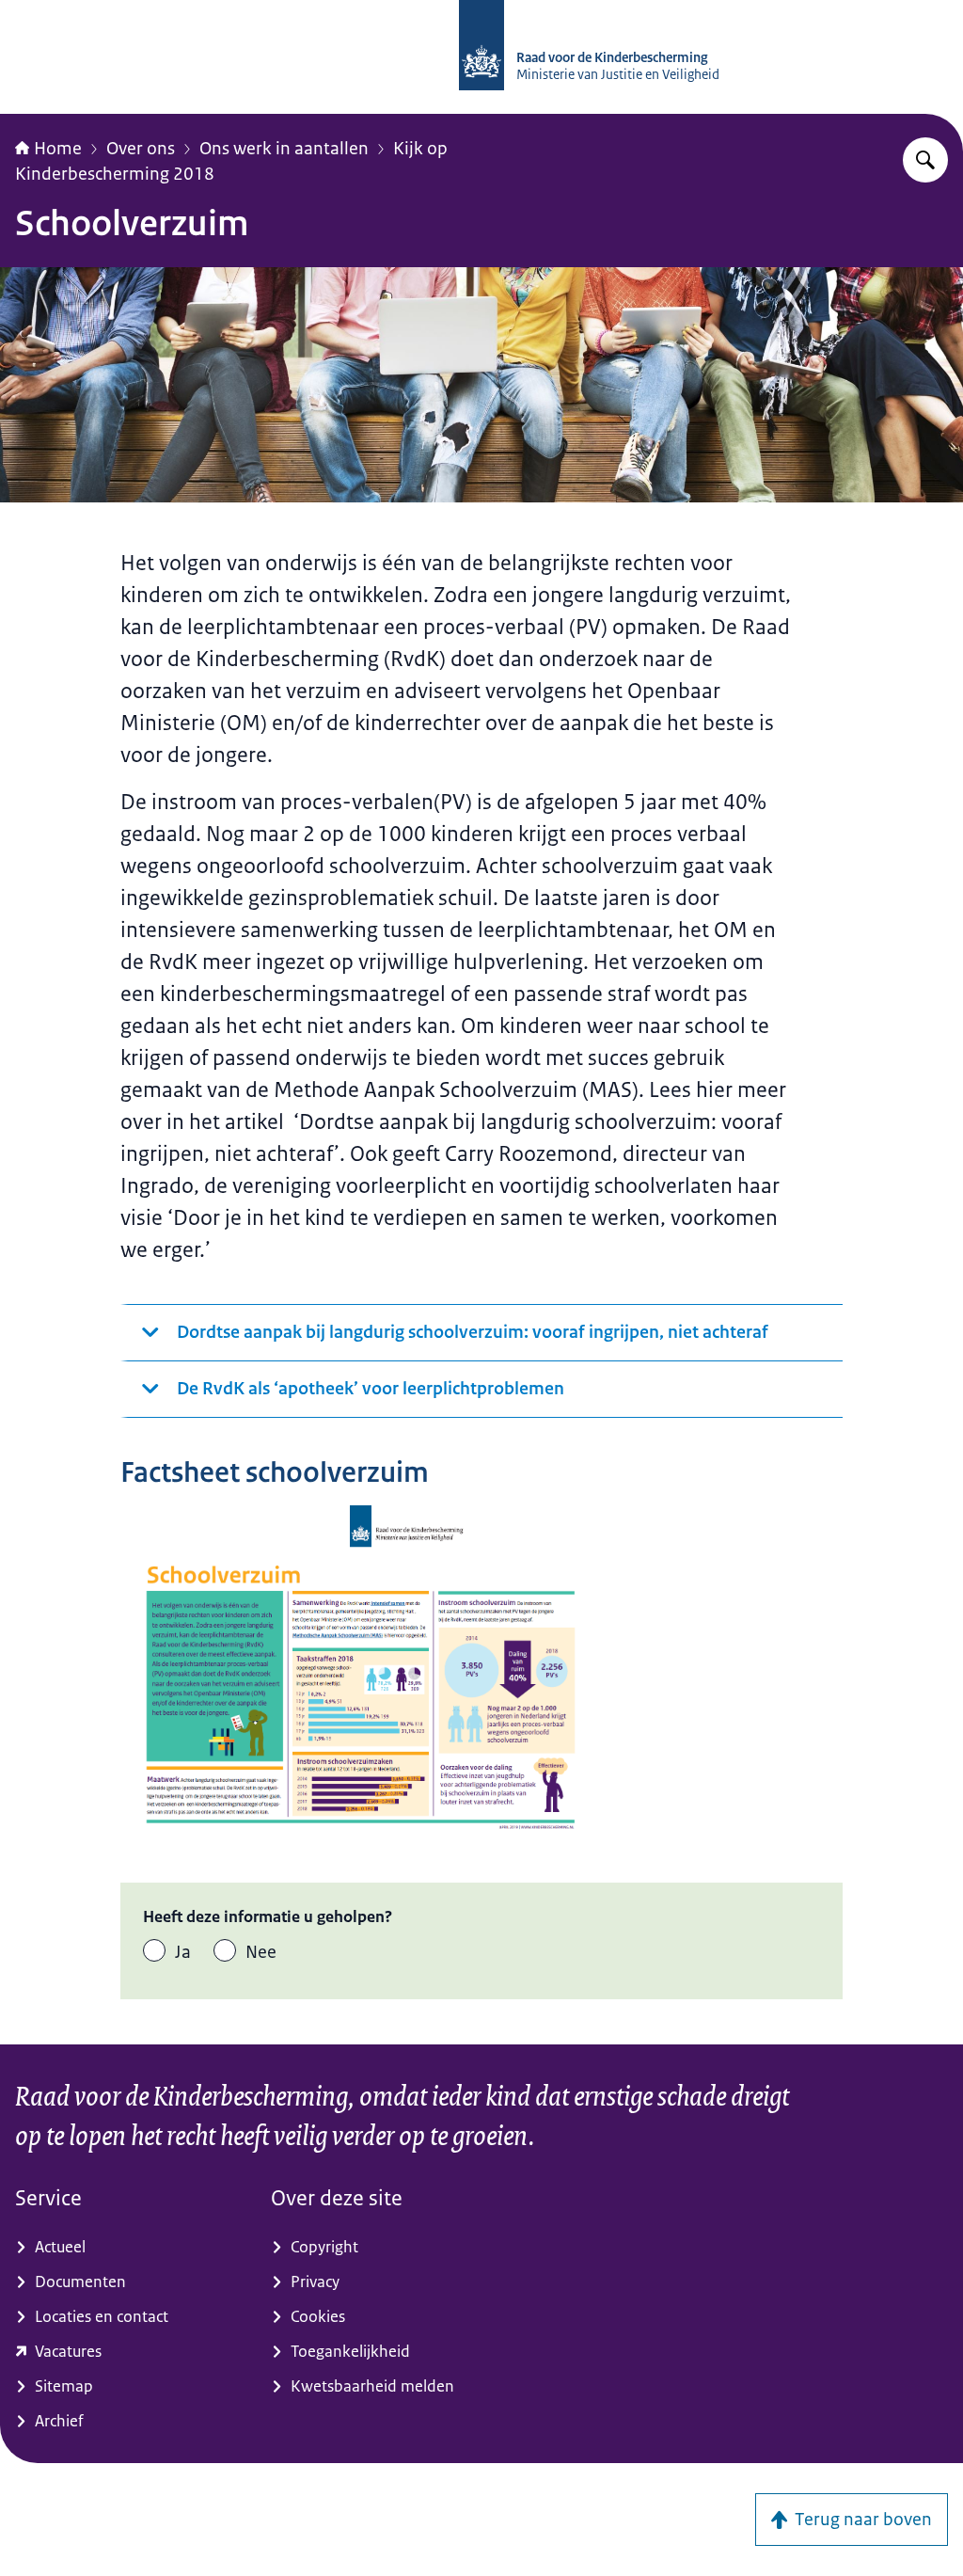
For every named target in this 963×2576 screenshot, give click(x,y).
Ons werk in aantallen (284, 149)
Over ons (141, 149)
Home (58, 149)
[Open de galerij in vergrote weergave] (361, 1675)
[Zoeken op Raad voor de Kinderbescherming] (925, 160)
